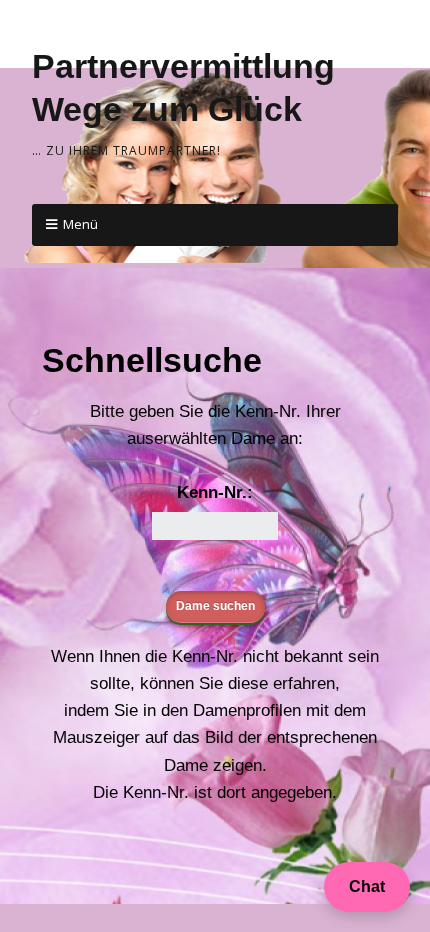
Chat (367, 886)
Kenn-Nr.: (215, 492)
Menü (80, 224)
